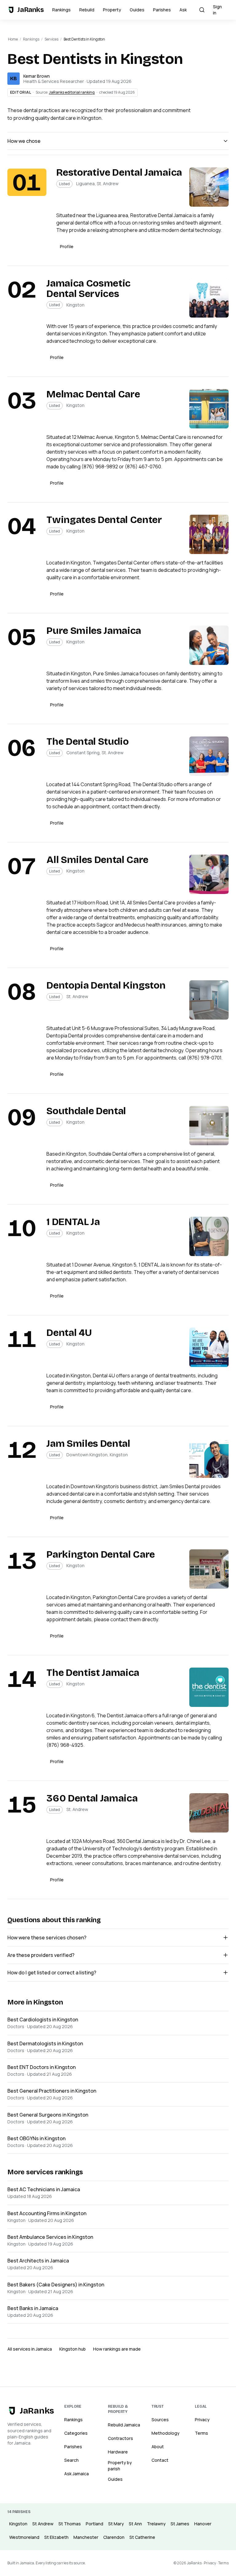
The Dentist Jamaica (93, 1673)
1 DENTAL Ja (73, 1222)
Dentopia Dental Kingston (106, 985)
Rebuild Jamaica (124, 2425)
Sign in (217, 10)
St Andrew (43, 2524)
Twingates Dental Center (104, 520)
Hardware (118, 2452)
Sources (160, 2420)
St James (180, 2524)
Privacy (202, 2420)
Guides (137, 10)
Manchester (86, 2537)
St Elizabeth (56, 2537)
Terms (201, 2433)
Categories (76, 2433)
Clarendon (114, 2537)
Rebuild (87, 10)
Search (71, 2460)
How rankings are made (117, 2349)
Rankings (61, 10)
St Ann (135, 2524)
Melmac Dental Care (93, 394)
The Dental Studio (88, 742)
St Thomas (70, 2524)
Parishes (162, 10)
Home (13, 39)
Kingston (18, 2524)
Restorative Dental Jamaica (119, 172)
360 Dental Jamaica (92, 1798)
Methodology (165, 2433)
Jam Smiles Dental (88, 1444)
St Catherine (142, 2537)
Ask (183, 10)
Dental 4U (69, 1333)
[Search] (202, 10)
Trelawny (156, 2524)
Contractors (120, 2438)
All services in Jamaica (30, 2349)
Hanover (203, 2524)
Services (51, 39)
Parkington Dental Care (101, 1554)
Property (112, 10)
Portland (94, 2524)
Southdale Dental (86, 1111)
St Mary (116, 2524)
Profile (67, 246)
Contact (160, 2460)
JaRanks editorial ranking (72, 92)
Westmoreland (24, 2537)
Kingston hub (73, 2349)
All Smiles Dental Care (97, 860)
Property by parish (120, 2466)
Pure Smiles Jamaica (94, 631)
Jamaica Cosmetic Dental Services (88, 289)
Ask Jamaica (77, 2474)
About (158, 2447)
